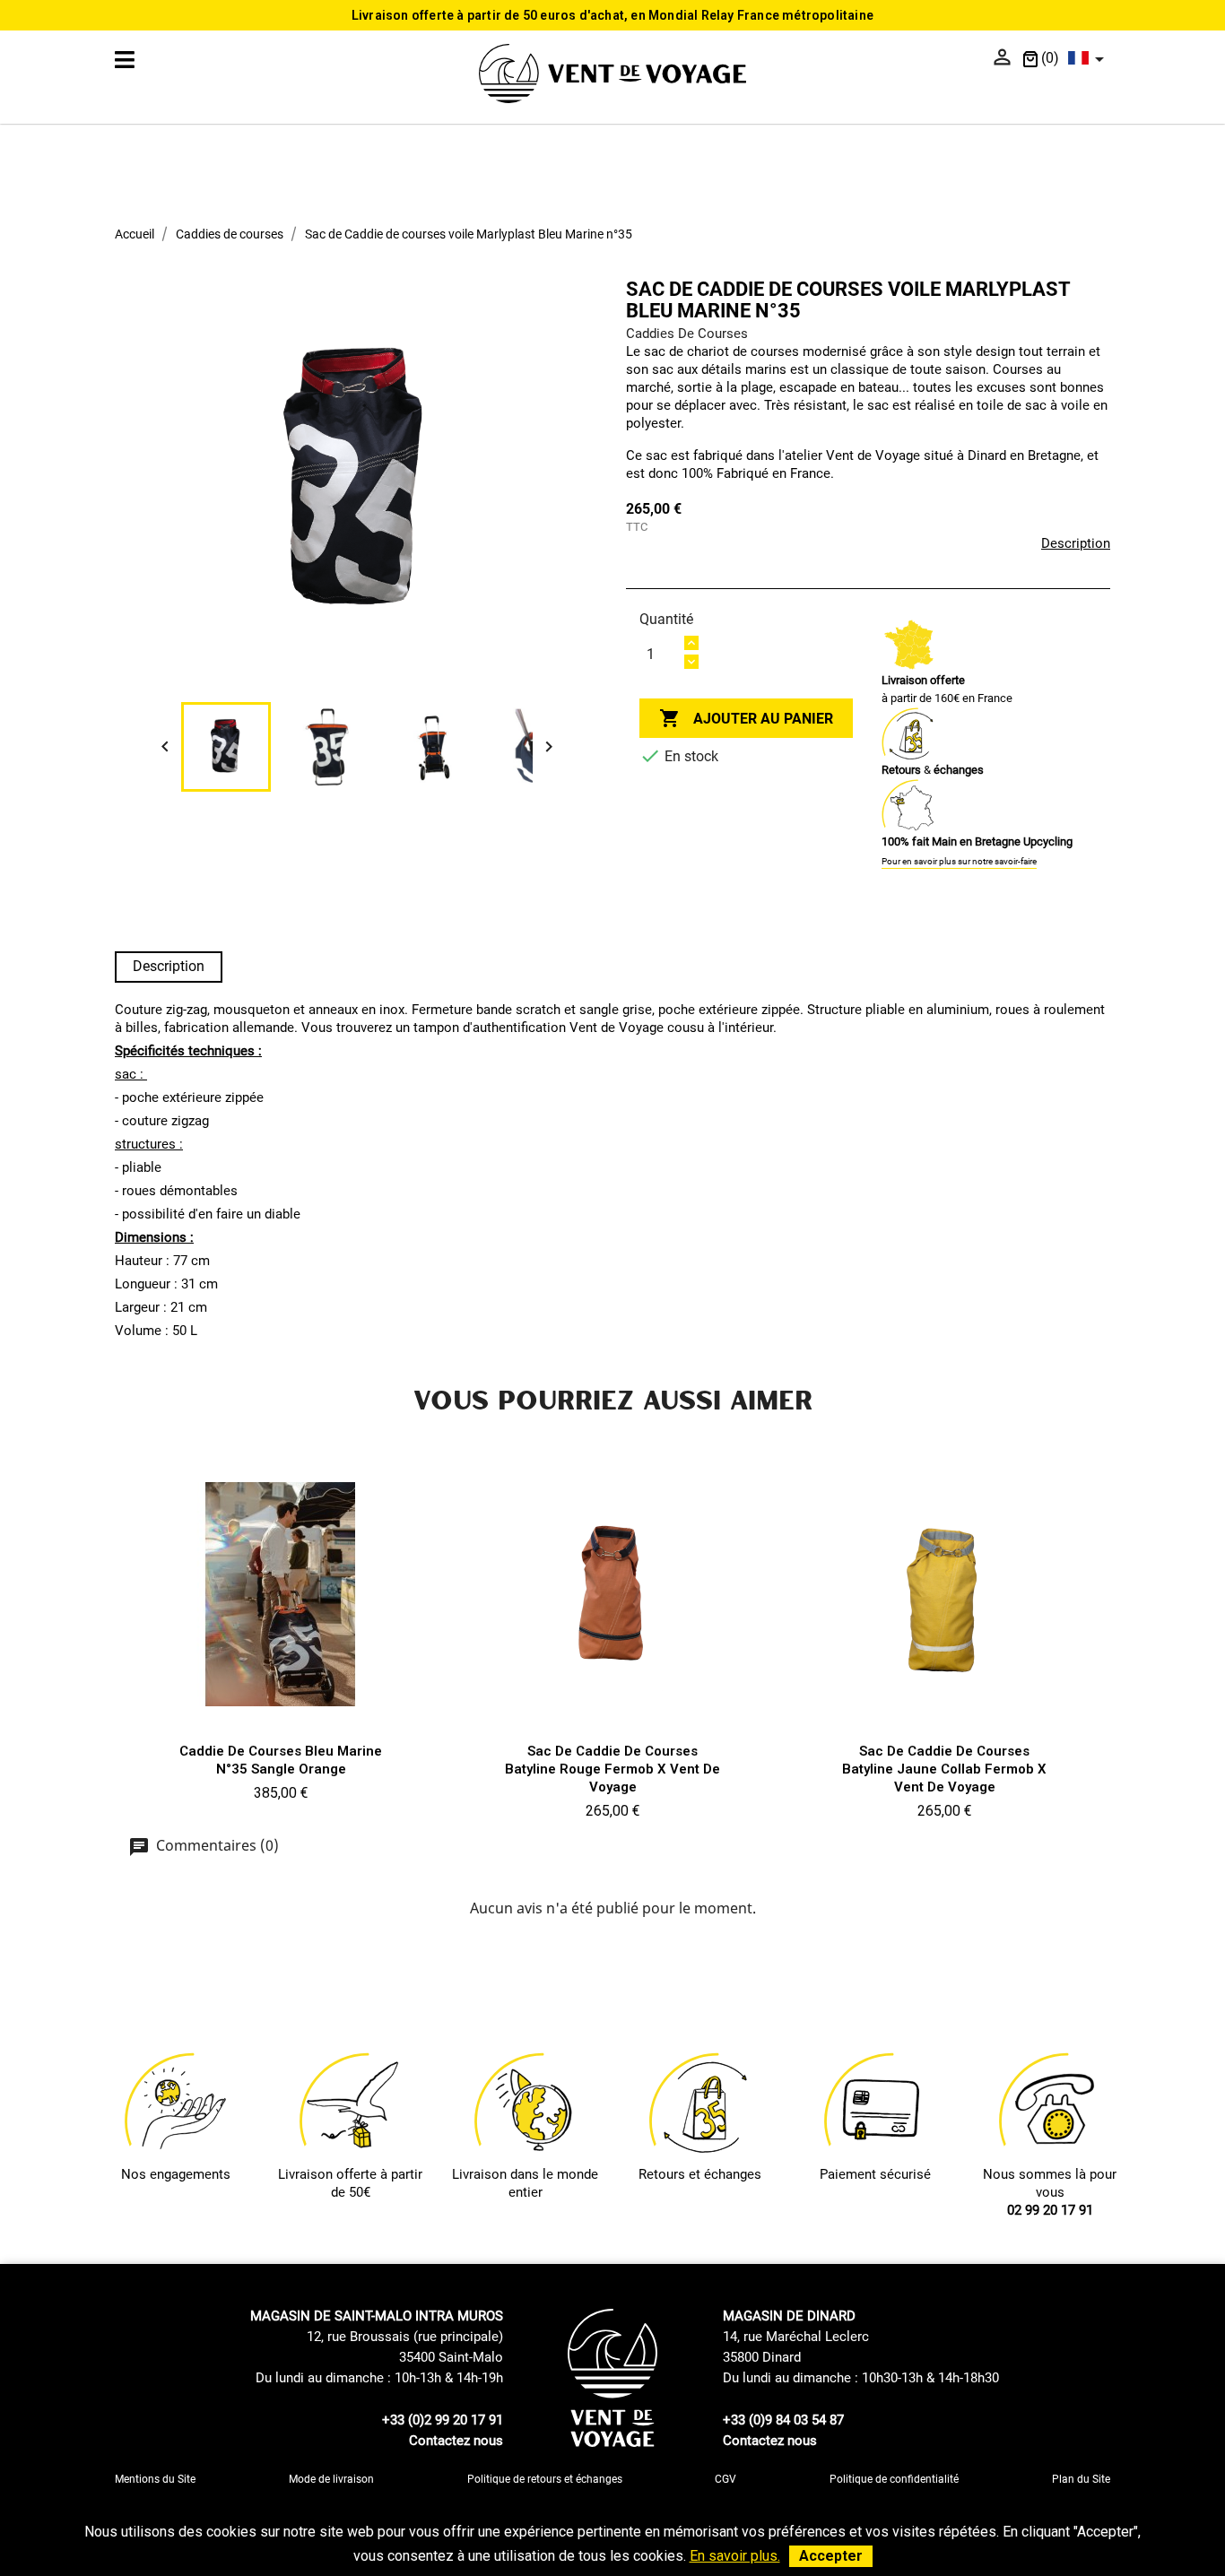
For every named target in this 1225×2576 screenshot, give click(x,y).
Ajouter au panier (746, 718)
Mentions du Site (155, 2479)
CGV (725, 2479)
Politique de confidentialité (894, 2479)
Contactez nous (456, 2441)
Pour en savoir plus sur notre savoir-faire (959, 861)
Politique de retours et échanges (545, 2479)
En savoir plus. (735, 2556)
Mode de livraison (331, 2479)
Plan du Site (1081, 2479)
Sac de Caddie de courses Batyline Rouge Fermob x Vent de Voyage (612, 1769)
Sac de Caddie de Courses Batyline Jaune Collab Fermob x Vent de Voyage (944, 1769)
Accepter (831, 2556)
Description (1076, 543)
